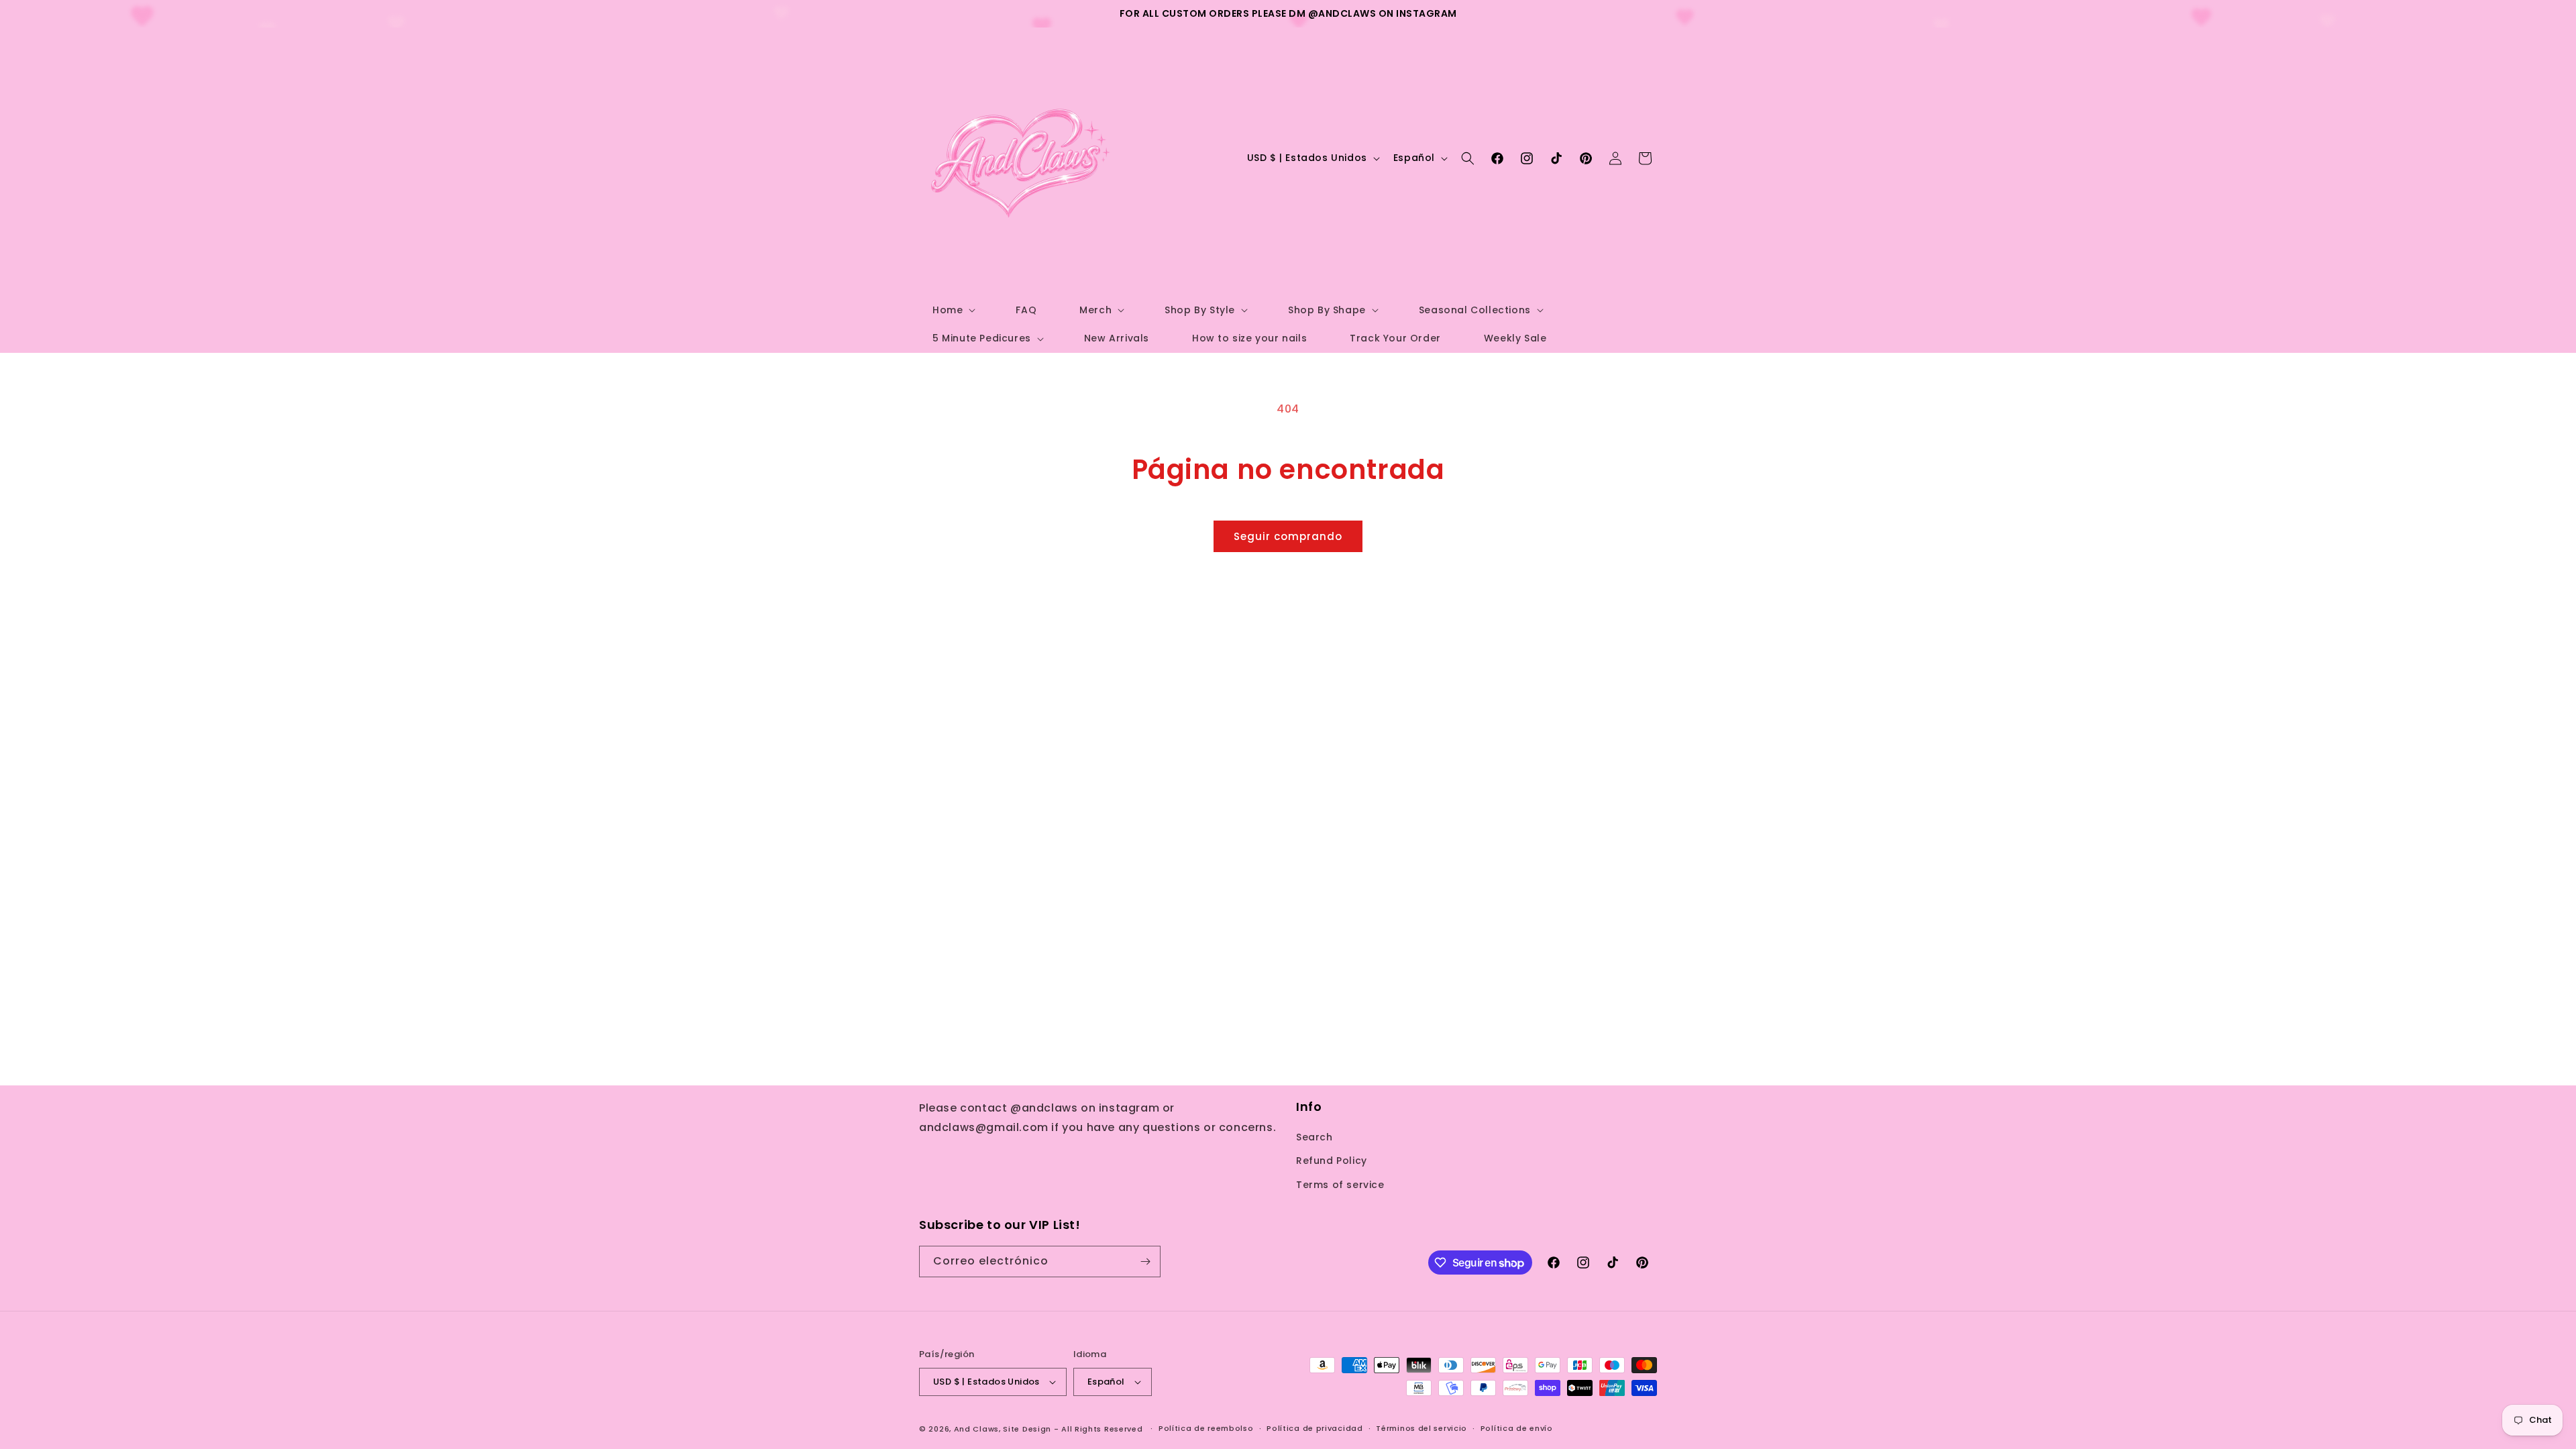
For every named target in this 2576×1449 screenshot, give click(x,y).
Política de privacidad (1314, 1428)
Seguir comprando (1288, 536)
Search (1314, 1137)
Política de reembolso (1206, 1428)
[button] (953, 310)
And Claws (976, 1429)
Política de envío (1517, 1428)
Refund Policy (1332, 1161)
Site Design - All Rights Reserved (1073, 1429)
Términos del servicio (1421, 1428)
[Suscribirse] (1145, 1262)
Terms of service (1340, 1185)
